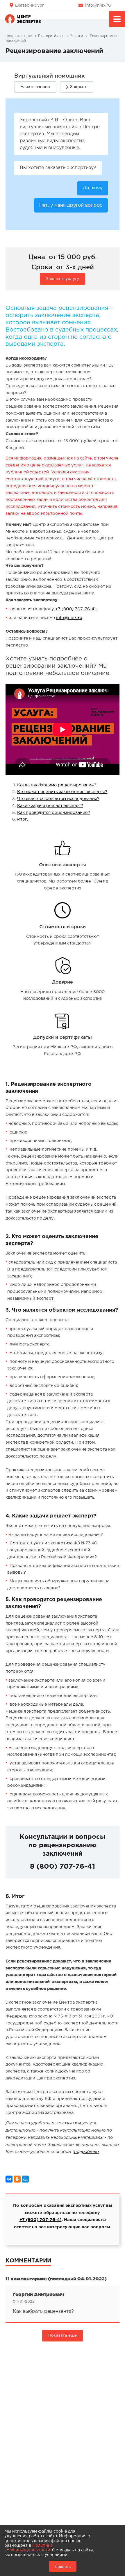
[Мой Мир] (25, 2179)
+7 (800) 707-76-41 (75, 609)
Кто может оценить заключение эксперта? (62, 792)
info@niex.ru (98, 6)
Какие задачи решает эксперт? (50, 806)
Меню (117, 19)
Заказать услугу (63, 279)
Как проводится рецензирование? (54, 813)
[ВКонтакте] (9, 2179)
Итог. (23, 819)
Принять (63, 2566)
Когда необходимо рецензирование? (57, 785)
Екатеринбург (30, 6)
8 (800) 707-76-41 (63, 1867)
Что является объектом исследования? (58, 799)
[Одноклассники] (17, 2179)
